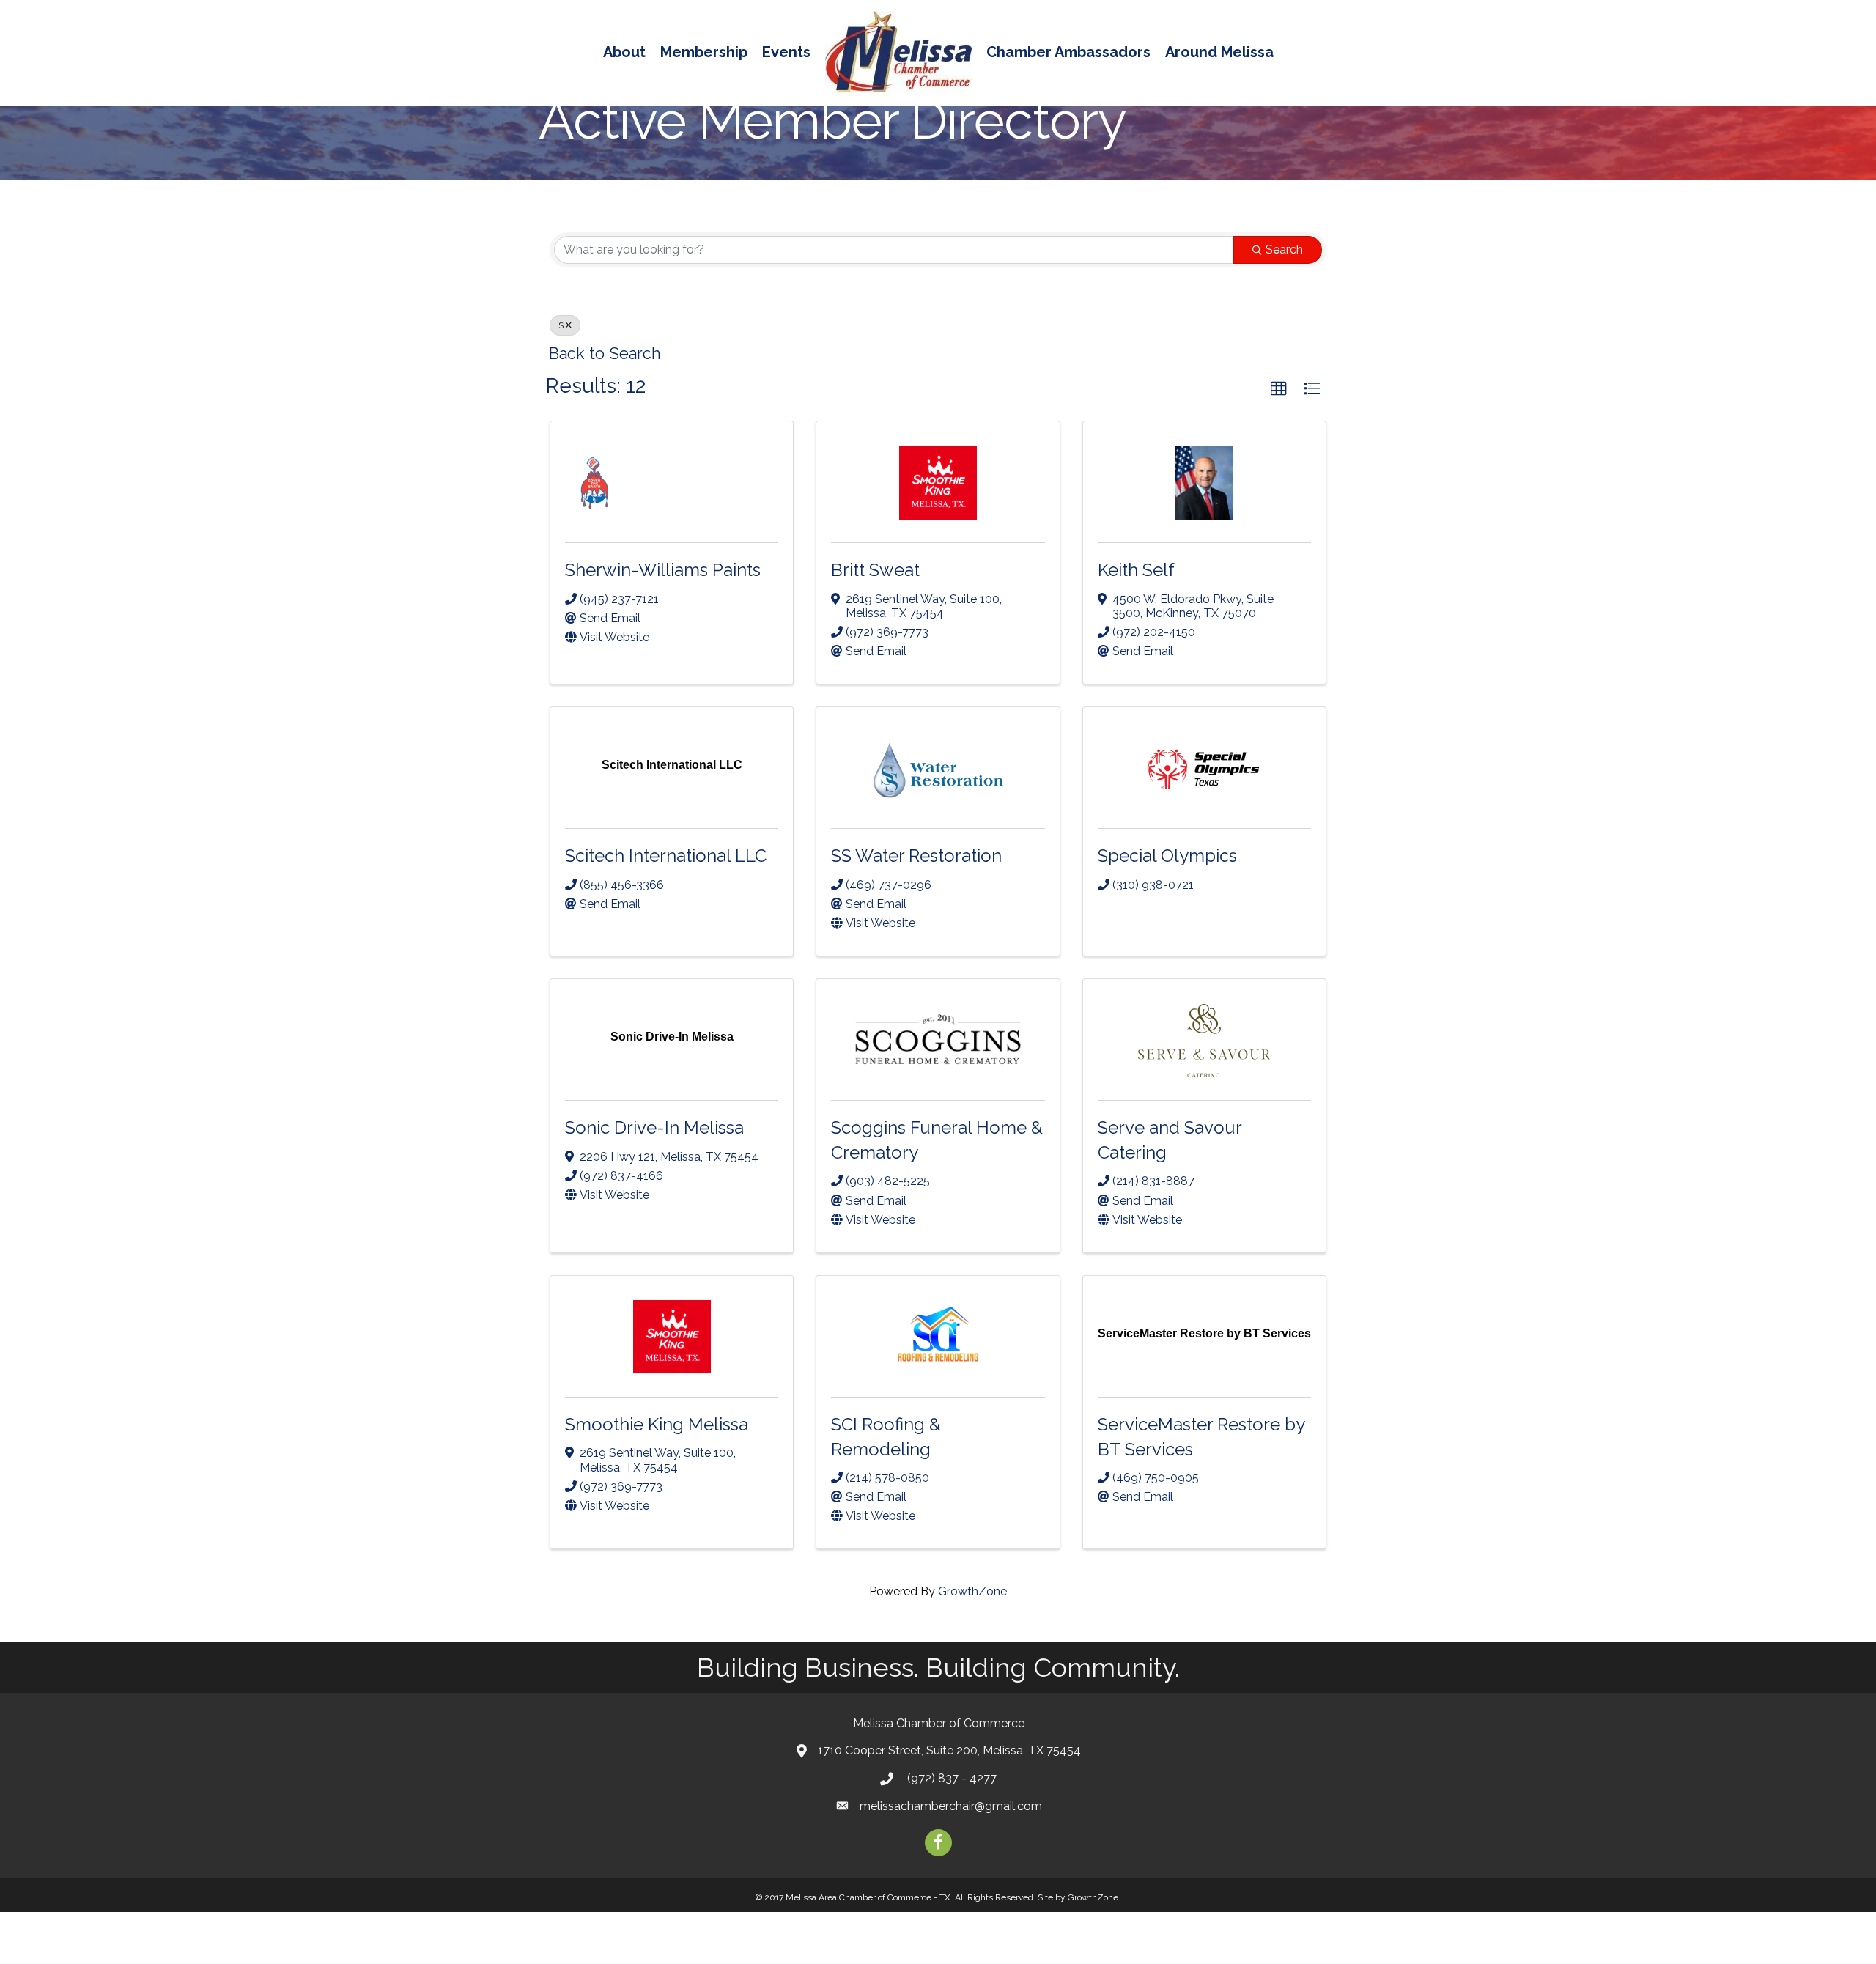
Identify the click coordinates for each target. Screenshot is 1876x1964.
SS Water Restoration (916, 856)
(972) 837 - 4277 (950, 1778)
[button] (1279, 389)
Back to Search (605, 354)
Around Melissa (1219, 52)
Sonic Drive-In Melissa (654, 1127)
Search (1284, 250)
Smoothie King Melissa (657, 1424)
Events (786, 52)
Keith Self (1136, 570)
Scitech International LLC (666, 856)
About (624, 52)
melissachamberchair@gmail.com (951, 1806)
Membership (704, 52)
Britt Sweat (875, 570)
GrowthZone (972, 1591)
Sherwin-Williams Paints (663, 570)
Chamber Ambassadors (1068, 52)
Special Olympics (1167, 856)
